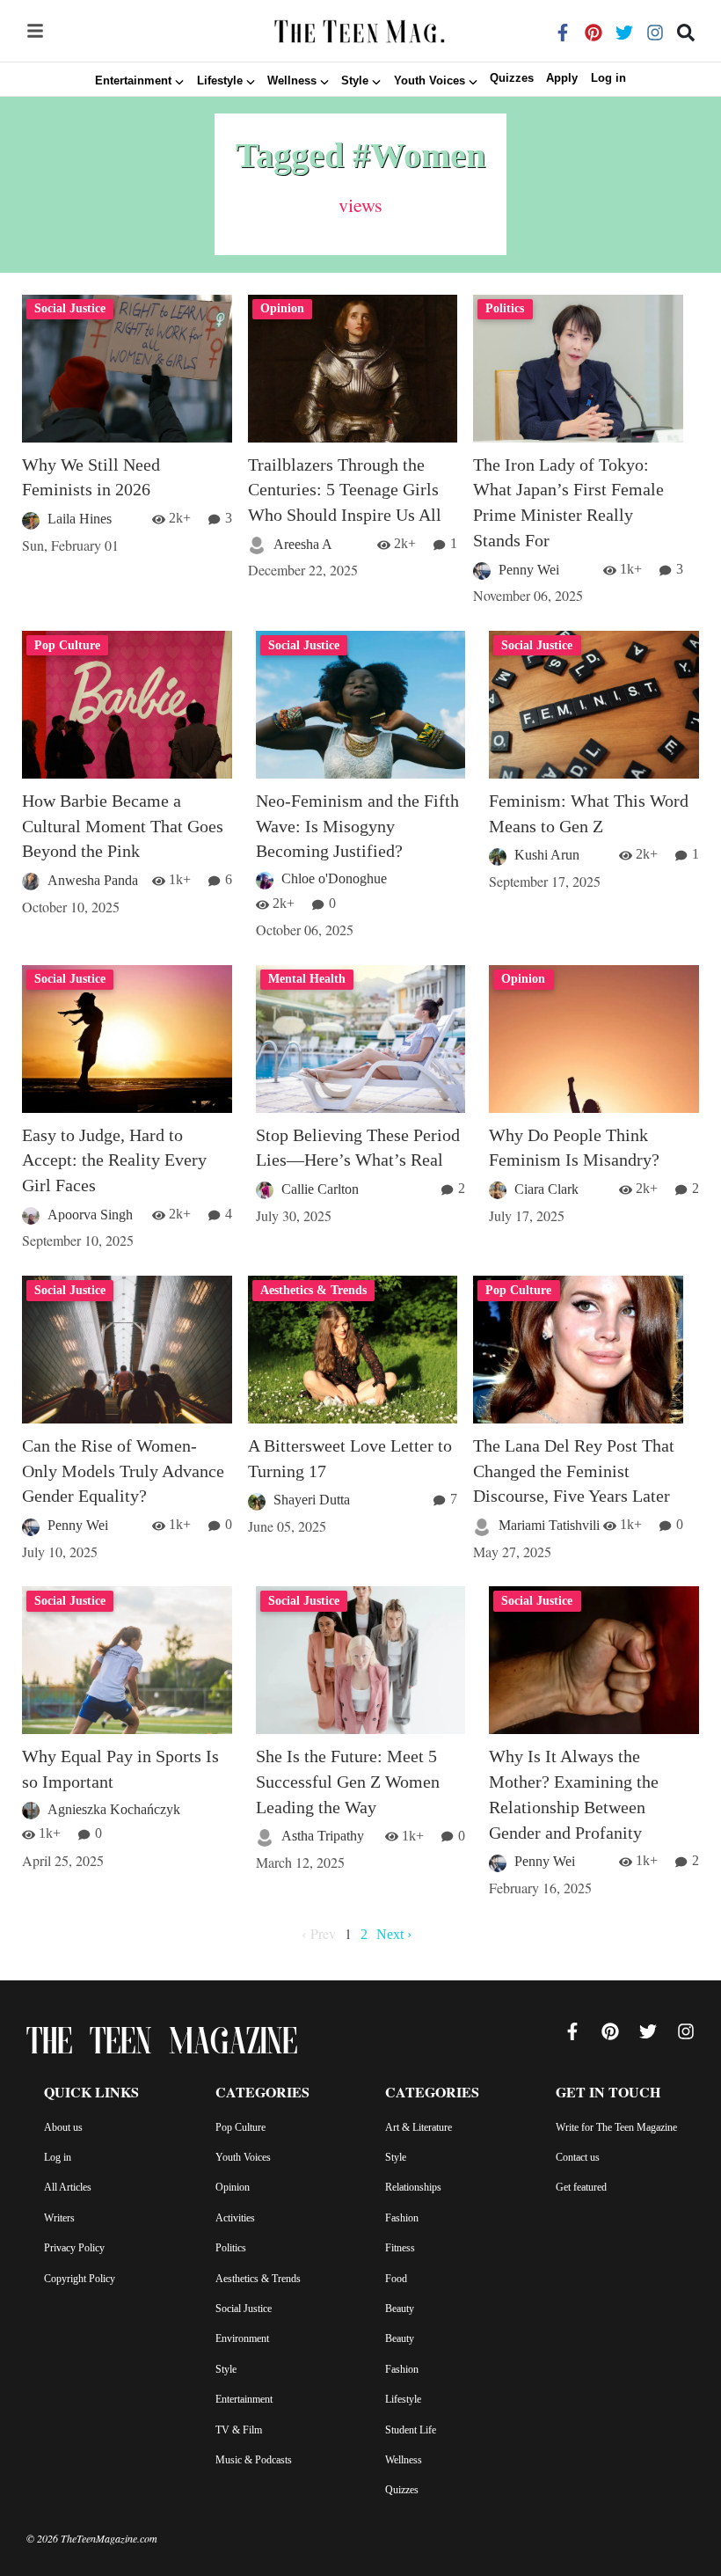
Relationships (413, 2187)
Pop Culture (240, 2127)
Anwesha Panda (93, 880)
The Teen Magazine (162, 2045)
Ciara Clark (546, 1189)
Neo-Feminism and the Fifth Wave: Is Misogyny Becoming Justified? (357, 826)
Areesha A (303, 544)
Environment (242, 2338)
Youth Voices (243, 2157)
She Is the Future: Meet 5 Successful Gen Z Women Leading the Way (348, 1782)
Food (396, 2279)
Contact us (578, 2157)
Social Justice (244, 2309)
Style (226, 2369)
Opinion (233, 2187)
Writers (59, 2218)
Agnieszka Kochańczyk (114, 1809)
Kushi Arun (547, 855)
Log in (608, 79)
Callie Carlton (320, 1189)
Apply (562, 79)
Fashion (402, 2218)
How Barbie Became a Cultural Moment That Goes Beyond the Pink (123, 826)
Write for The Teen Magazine (616, 2127)
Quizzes (512, 79)
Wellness (404, 2460)
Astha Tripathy (323, 1836)
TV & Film (239, 2430)
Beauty (400, 2309)
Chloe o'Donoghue (334, 878)
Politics (231, 2248)
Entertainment (244, 2399)
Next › (394, 1934)
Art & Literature (419, 2127)
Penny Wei (529, 570)
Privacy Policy (74, 2248)
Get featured (581, 2187)
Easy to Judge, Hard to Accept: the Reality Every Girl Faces (114, 1160)
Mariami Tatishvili (549, 1525)
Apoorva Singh (90, 1215)
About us (63, 2127)
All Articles (68, 2187)
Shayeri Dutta (312, 1500)
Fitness (400, 2248)
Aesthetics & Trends (258, 2279)
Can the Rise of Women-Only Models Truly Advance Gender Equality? (123, 1471)
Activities (235, 2218)
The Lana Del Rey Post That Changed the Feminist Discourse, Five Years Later (574, 1471)
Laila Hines (80, 519)
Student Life (411, 2430)
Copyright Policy (80, 2279)
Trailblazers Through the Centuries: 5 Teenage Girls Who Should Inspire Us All (345, 490)
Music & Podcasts (254, 2460)
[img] (35, 31)
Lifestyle (403, 2399)
